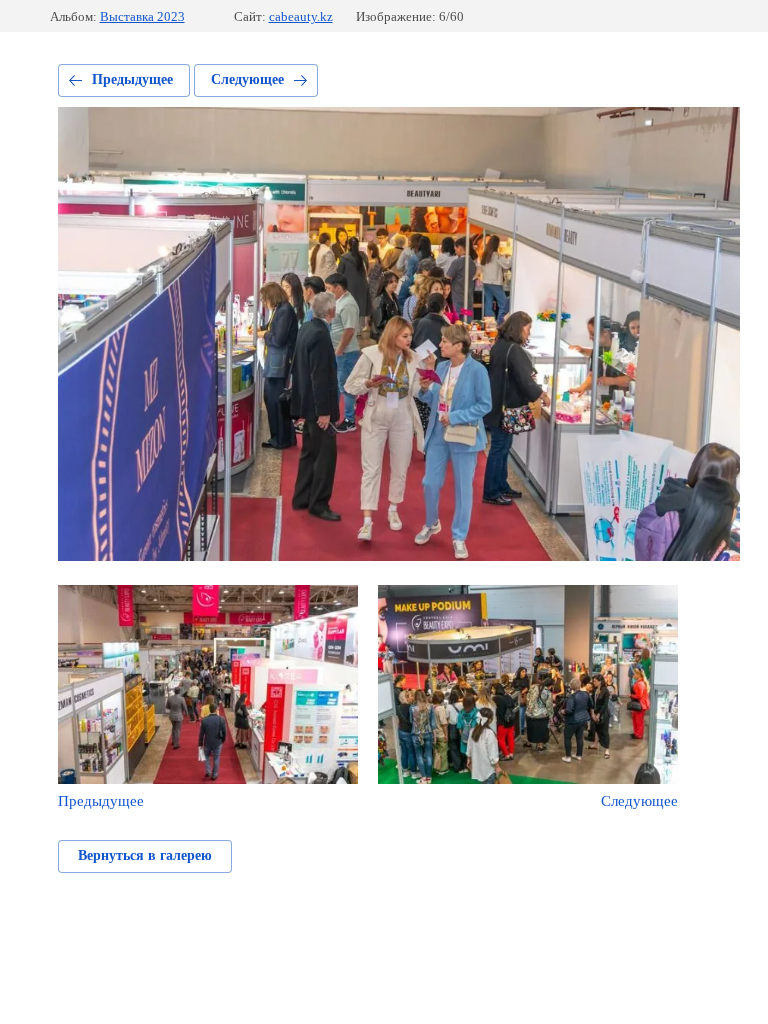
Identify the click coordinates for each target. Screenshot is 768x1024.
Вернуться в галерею (145, 855)
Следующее (247, 79)
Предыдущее (132, 79)
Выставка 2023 (142, 16)
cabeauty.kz (301, 16)
